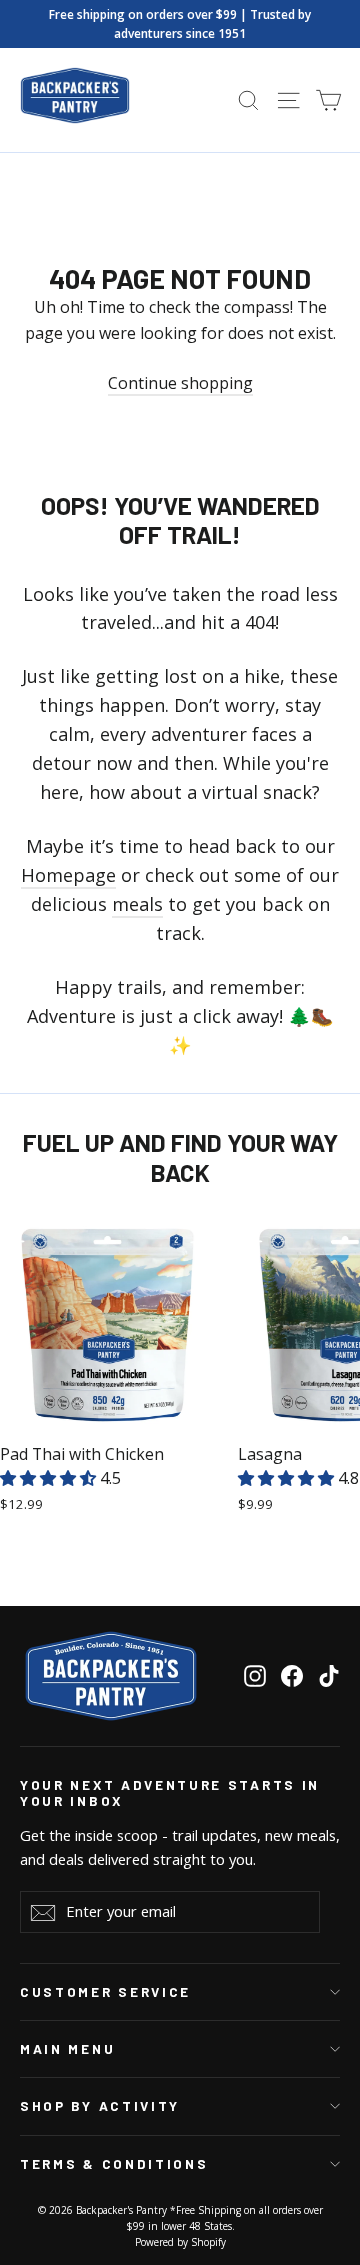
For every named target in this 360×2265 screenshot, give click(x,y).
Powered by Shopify (180, 2242)
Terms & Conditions (114, 2164)
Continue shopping (180, 383)
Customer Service (105, 1992)
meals (137, 904)
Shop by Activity (100, 2106)
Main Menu (67, 2049)
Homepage (68, 875)
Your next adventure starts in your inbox (170, 1793)
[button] (50, 1478)
